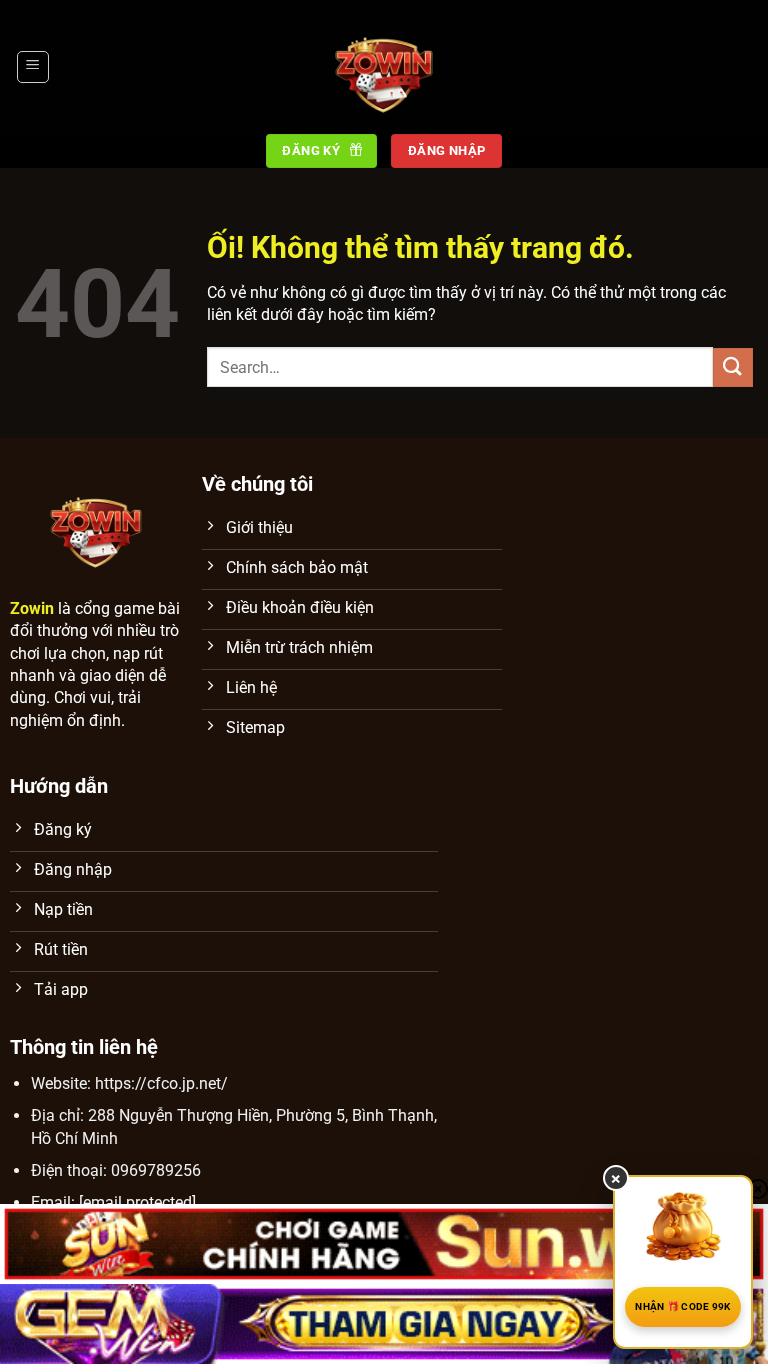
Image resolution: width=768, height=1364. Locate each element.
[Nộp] (733, 367)
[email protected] (137, 1202)
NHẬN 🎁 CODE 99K (683, 1306)
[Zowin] (384, 67)
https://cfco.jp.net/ (161, 1083)
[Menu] (33, 67)
